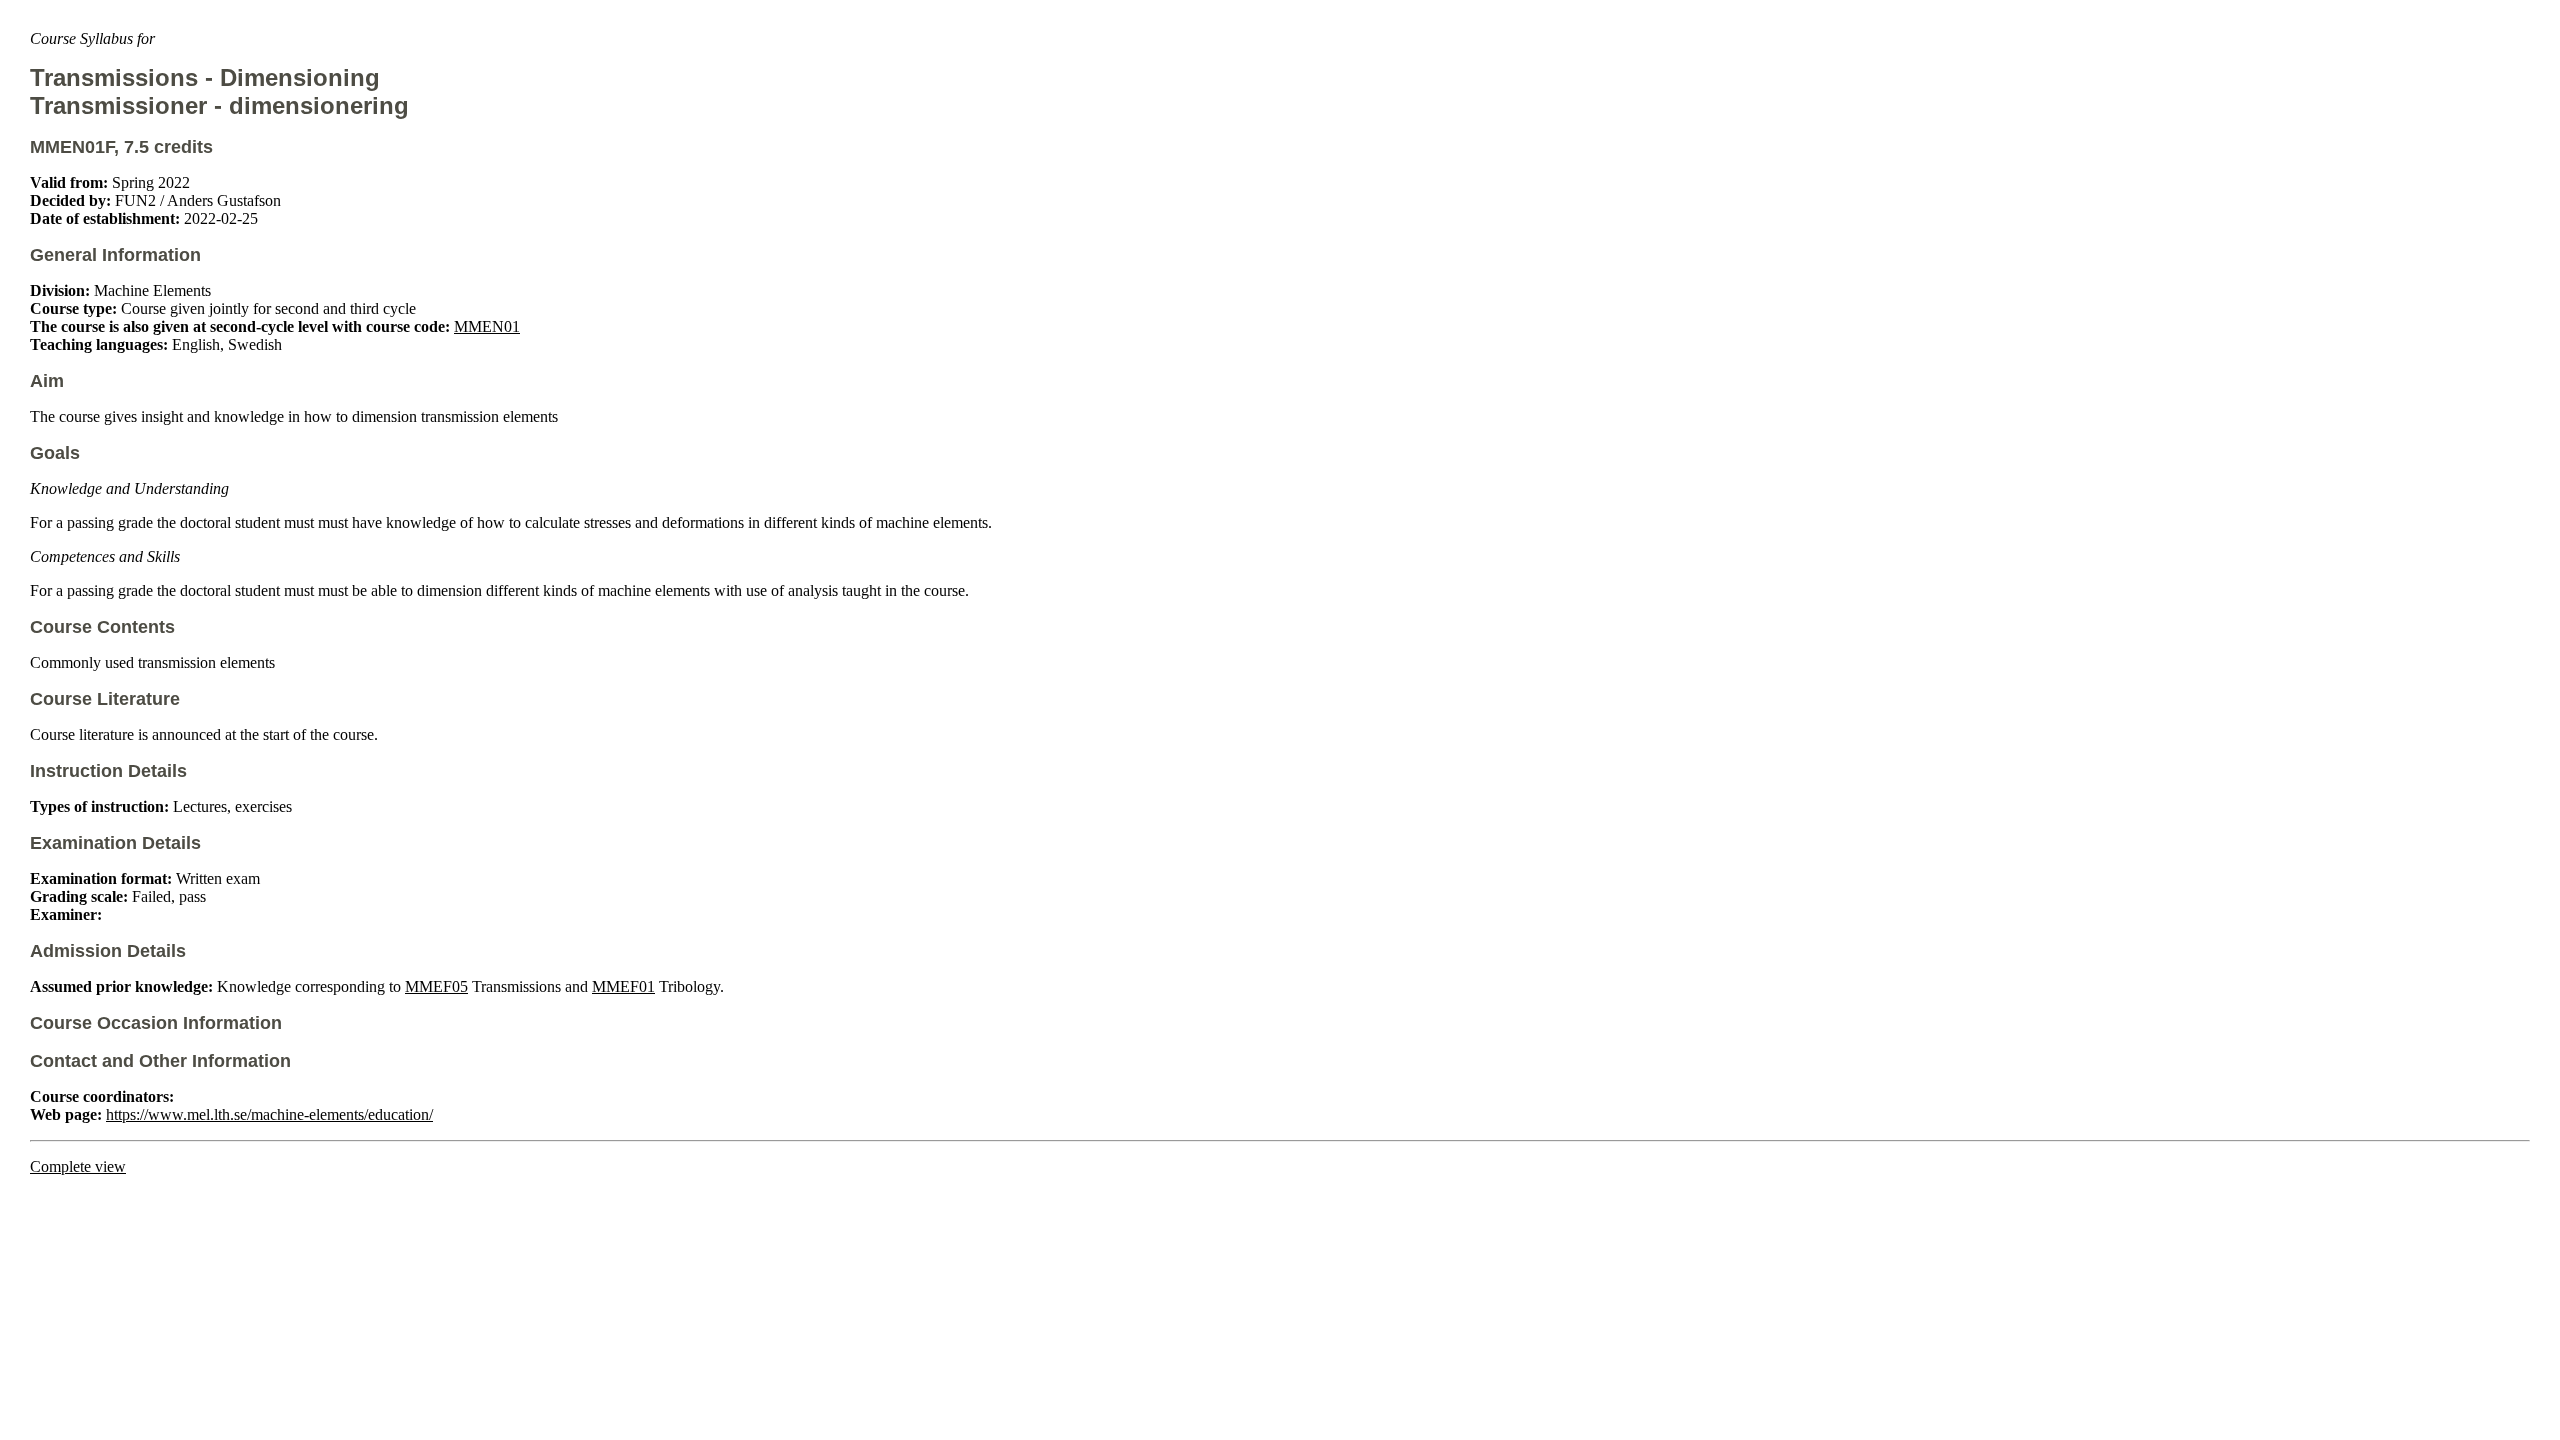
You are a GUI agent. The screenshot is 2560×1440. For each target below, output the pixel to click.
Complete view (78, 1166)
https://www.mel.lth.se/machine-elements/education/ (269, 1114)
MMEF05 (436, 986)
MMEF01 (623, 986)
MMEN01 (487, 326)
